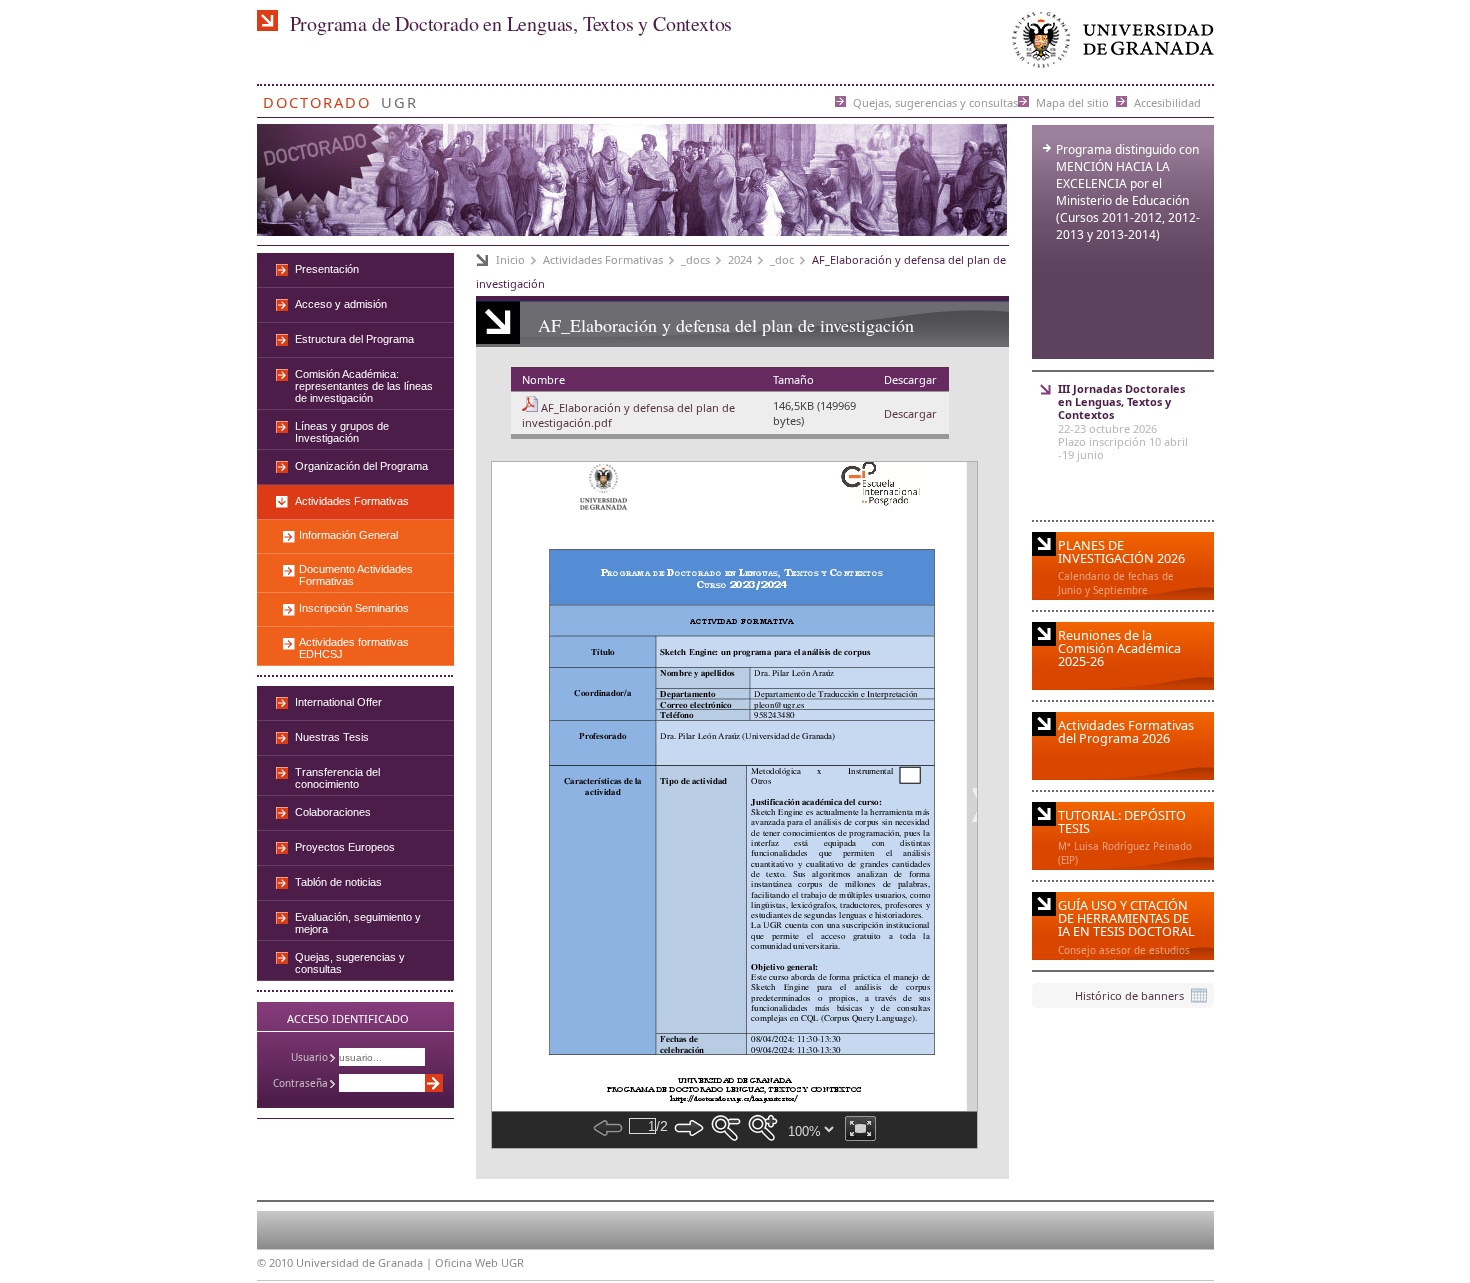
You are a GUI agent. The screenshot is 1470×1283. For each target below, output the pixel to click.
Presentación (327, 269)
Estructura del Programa (354, 339)
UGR (399, 98)
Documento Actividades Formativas (356, 575)
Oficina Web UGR (479, 1262)
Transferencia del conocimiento (337, 778)
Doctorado (317, 98)
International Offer (338, 702)
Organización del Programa (361, 466)
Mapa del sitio (1072, 101)
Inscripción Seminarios (354, 608)
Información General (348, 535)
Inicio (510, 259)
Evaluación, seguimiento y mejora (358, 923)
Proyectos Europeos (345, 847)
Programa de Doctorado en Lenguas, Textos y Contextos (511, 23)
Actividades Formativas (603, 259)
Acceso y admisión (341, 304)
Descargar (910, 413)
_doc (782, 259)
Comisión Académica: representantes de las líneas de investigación (364, 386)
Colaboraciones (333, 812)
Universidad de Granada (1109, 44)
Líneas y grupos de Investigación (342, 432)
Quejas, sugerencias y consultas (935, 101)
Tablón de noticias (338, 882)
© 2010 (275, 1262)
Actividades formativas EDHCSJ (354, 648)
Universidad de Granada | (365, 1262)
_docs (695, 259)
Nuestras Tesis (332, 737)
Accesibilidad (1167, 101)
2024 (740, 259)
